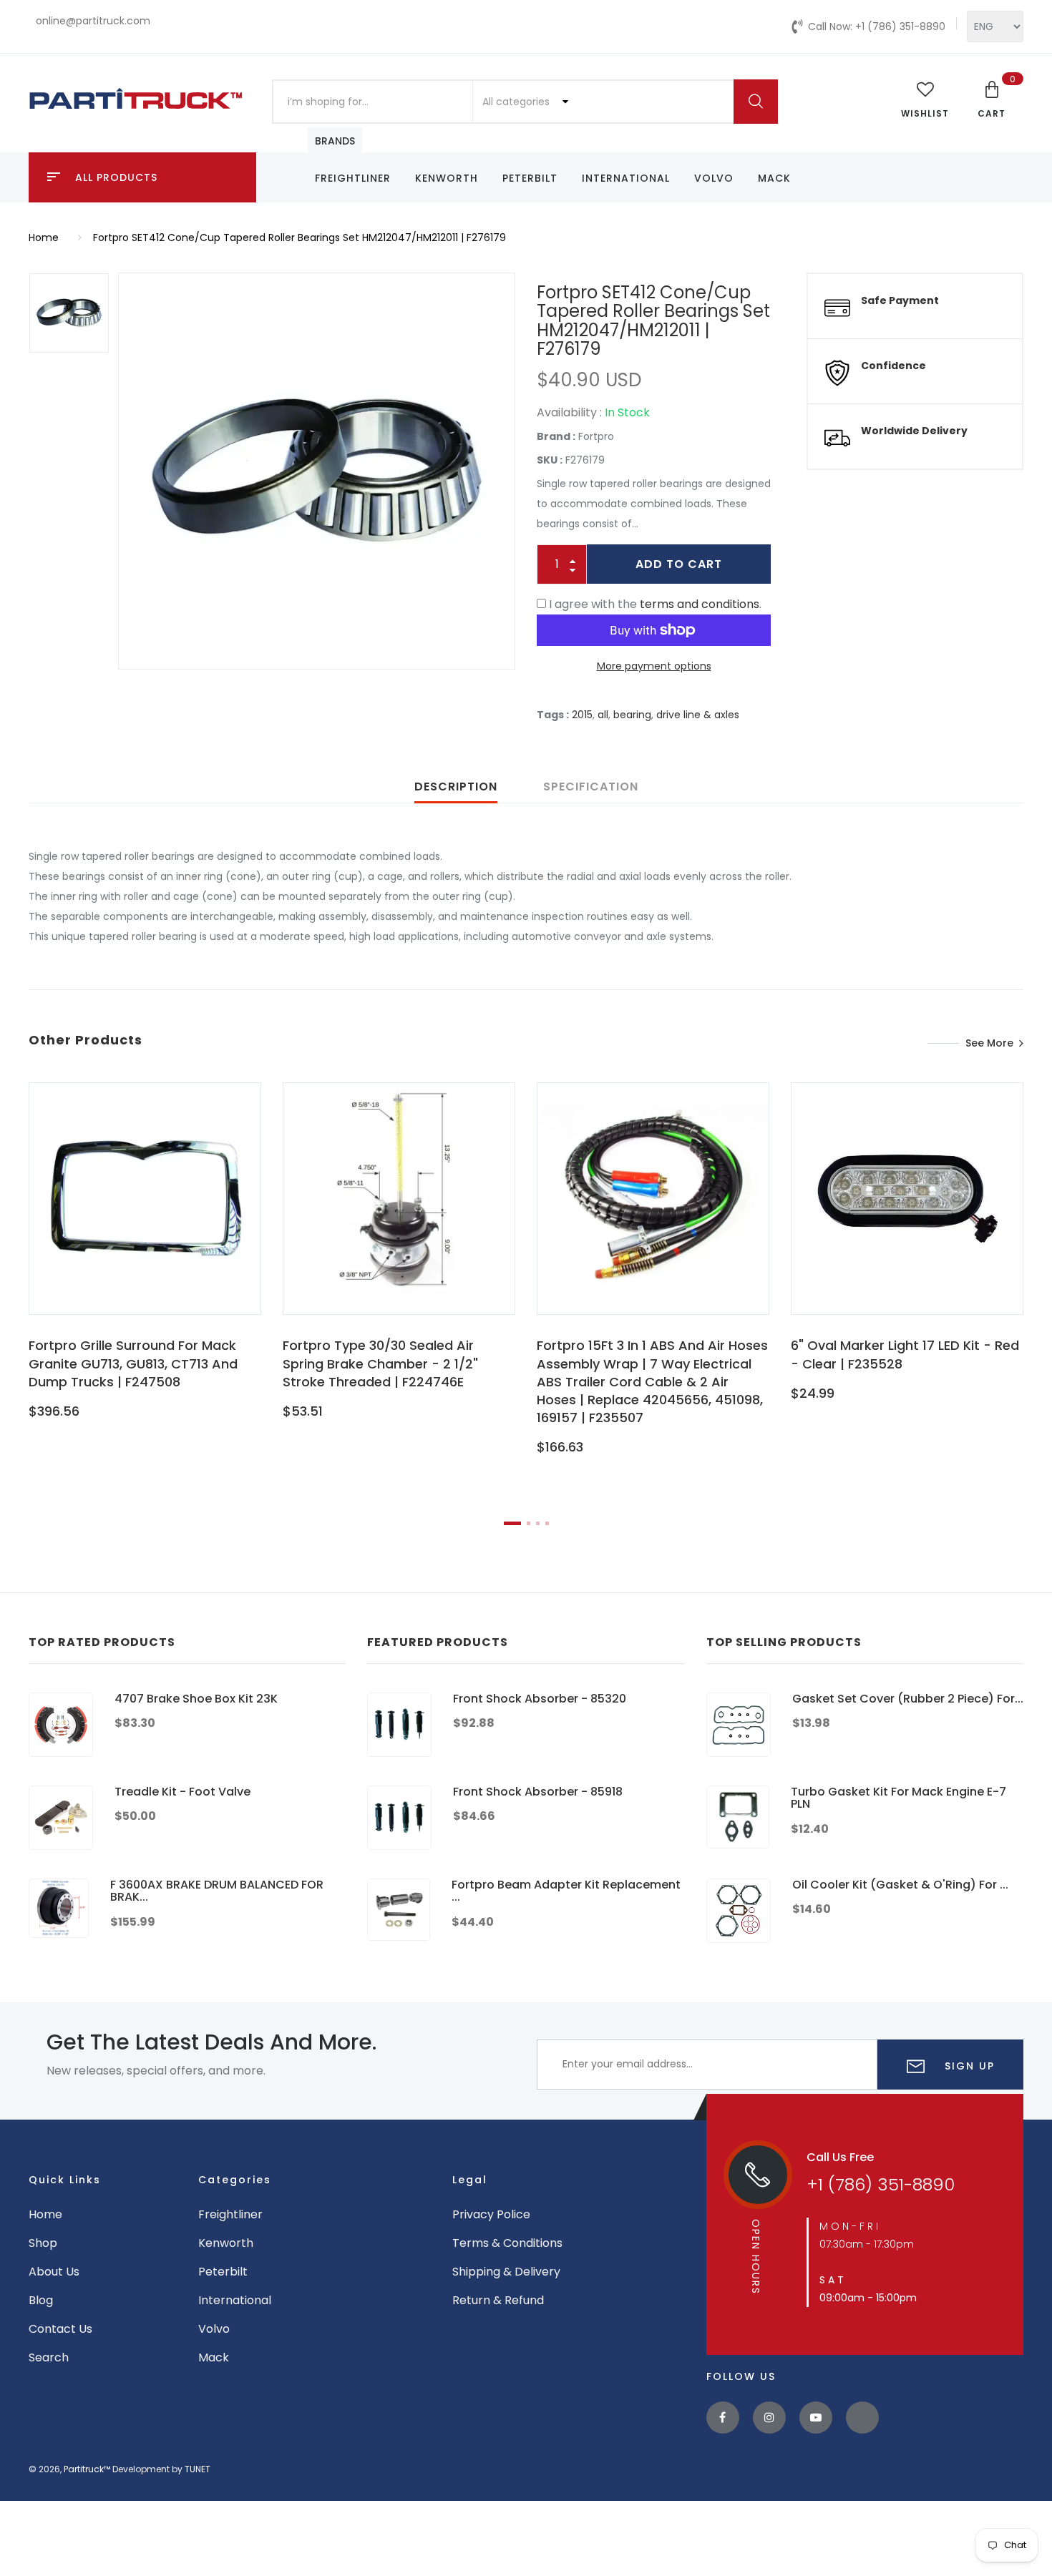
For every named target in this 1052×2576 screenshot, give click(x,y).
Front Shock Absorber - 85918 (538, 1792)
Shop (43, 2243)
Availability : (569, 412)
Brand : (556, 436)
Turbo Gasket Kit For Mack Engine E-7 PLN (898, 1798)
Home (44, 237)
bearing (632, 715)
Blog (41, 2300)
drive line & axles (698, 715)
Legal (470, 2180)
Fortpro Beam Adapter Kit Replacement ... (566, 1891)
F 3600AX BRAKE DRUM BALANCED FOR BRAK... (217, 1891)
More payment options (654, 666)
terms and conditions (700, 604)
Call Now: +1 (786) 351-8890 (877, 26)
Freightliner (353, 178)
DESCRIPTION (456, 787)
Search (49, 2357)
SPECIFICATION (591, 787)
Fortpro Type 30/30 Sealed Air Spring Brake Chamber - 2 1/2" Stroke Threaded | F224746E (380, 1363)
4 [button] (547, 1523)
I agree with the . (655, 604)
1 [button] (512, 1523)
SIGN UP (968, 2066)
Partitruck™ (87, 2469)
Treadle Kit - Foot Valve (182, 1792)
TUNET (198, 2469)
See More (989, 1043)
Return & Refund (498, 2300)
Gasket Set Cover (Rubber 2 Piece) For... (908, 1699)
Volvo (714, 178)
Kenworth (447, 178)
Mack (774, 178)
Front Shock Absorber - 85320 (540, 1699)
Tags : (553, 715)
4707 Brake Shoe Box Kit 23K (196, 1699)
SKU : (550, 460)
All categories (517, 102)
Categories (235, 2180)
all (603, 715)
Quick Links (65, 2180)
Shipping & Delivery (506, 2272)
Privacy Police (491, 2214)
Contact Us (60, 2329)
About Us (54, 2272)
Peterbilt (530, 178)
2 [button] (529, 1523)
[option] (317, 471)
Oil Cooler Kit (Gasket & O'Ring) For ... (900, 1885)
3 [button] (538, 1523)
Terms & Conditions (507, 2243)
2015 (582, 715)
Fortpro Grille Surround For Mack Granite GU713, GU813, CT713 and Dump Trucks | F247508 (133, 1363)
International (626, 178)
